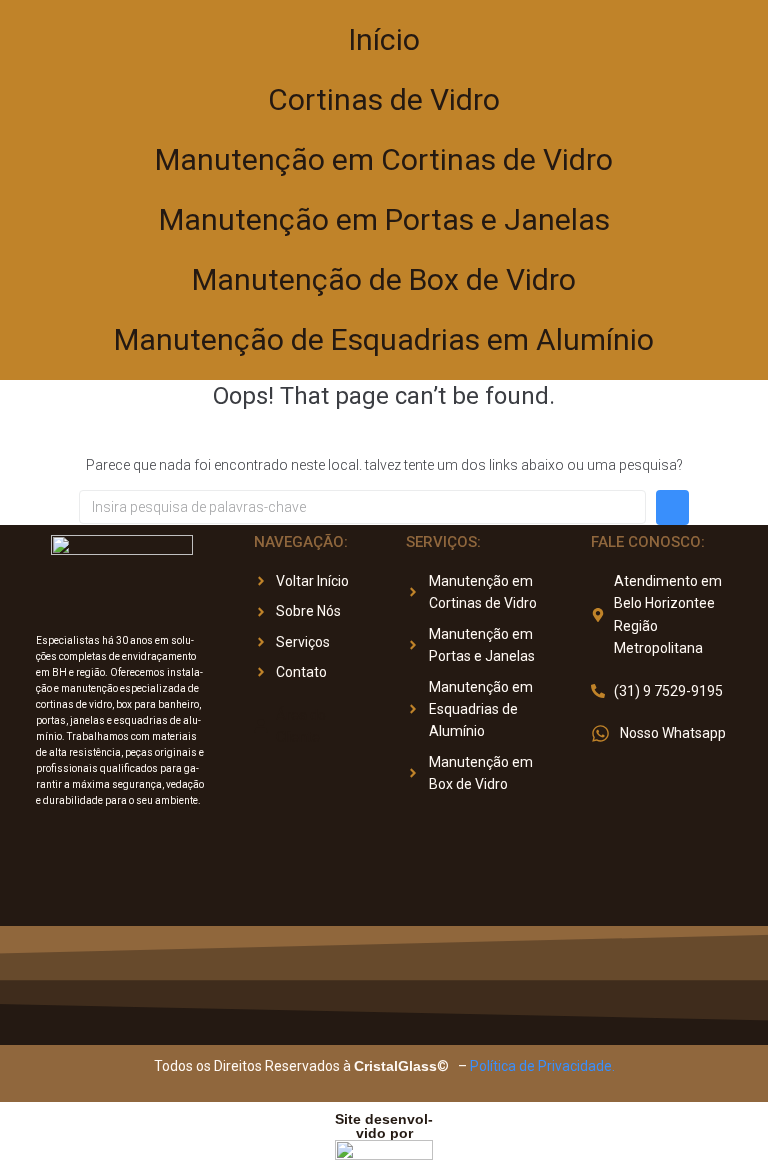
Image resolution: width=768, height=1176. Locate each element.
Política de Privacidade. (542, 1066)
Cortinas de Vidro (384, 99)
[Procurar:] (362, 507)
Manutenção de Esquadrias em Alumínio (384, 339)
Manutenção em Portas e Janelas (384, 219)
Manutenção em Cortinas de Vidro (384, 159)
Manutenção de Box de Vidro (384, 279)
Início (384, 39)
